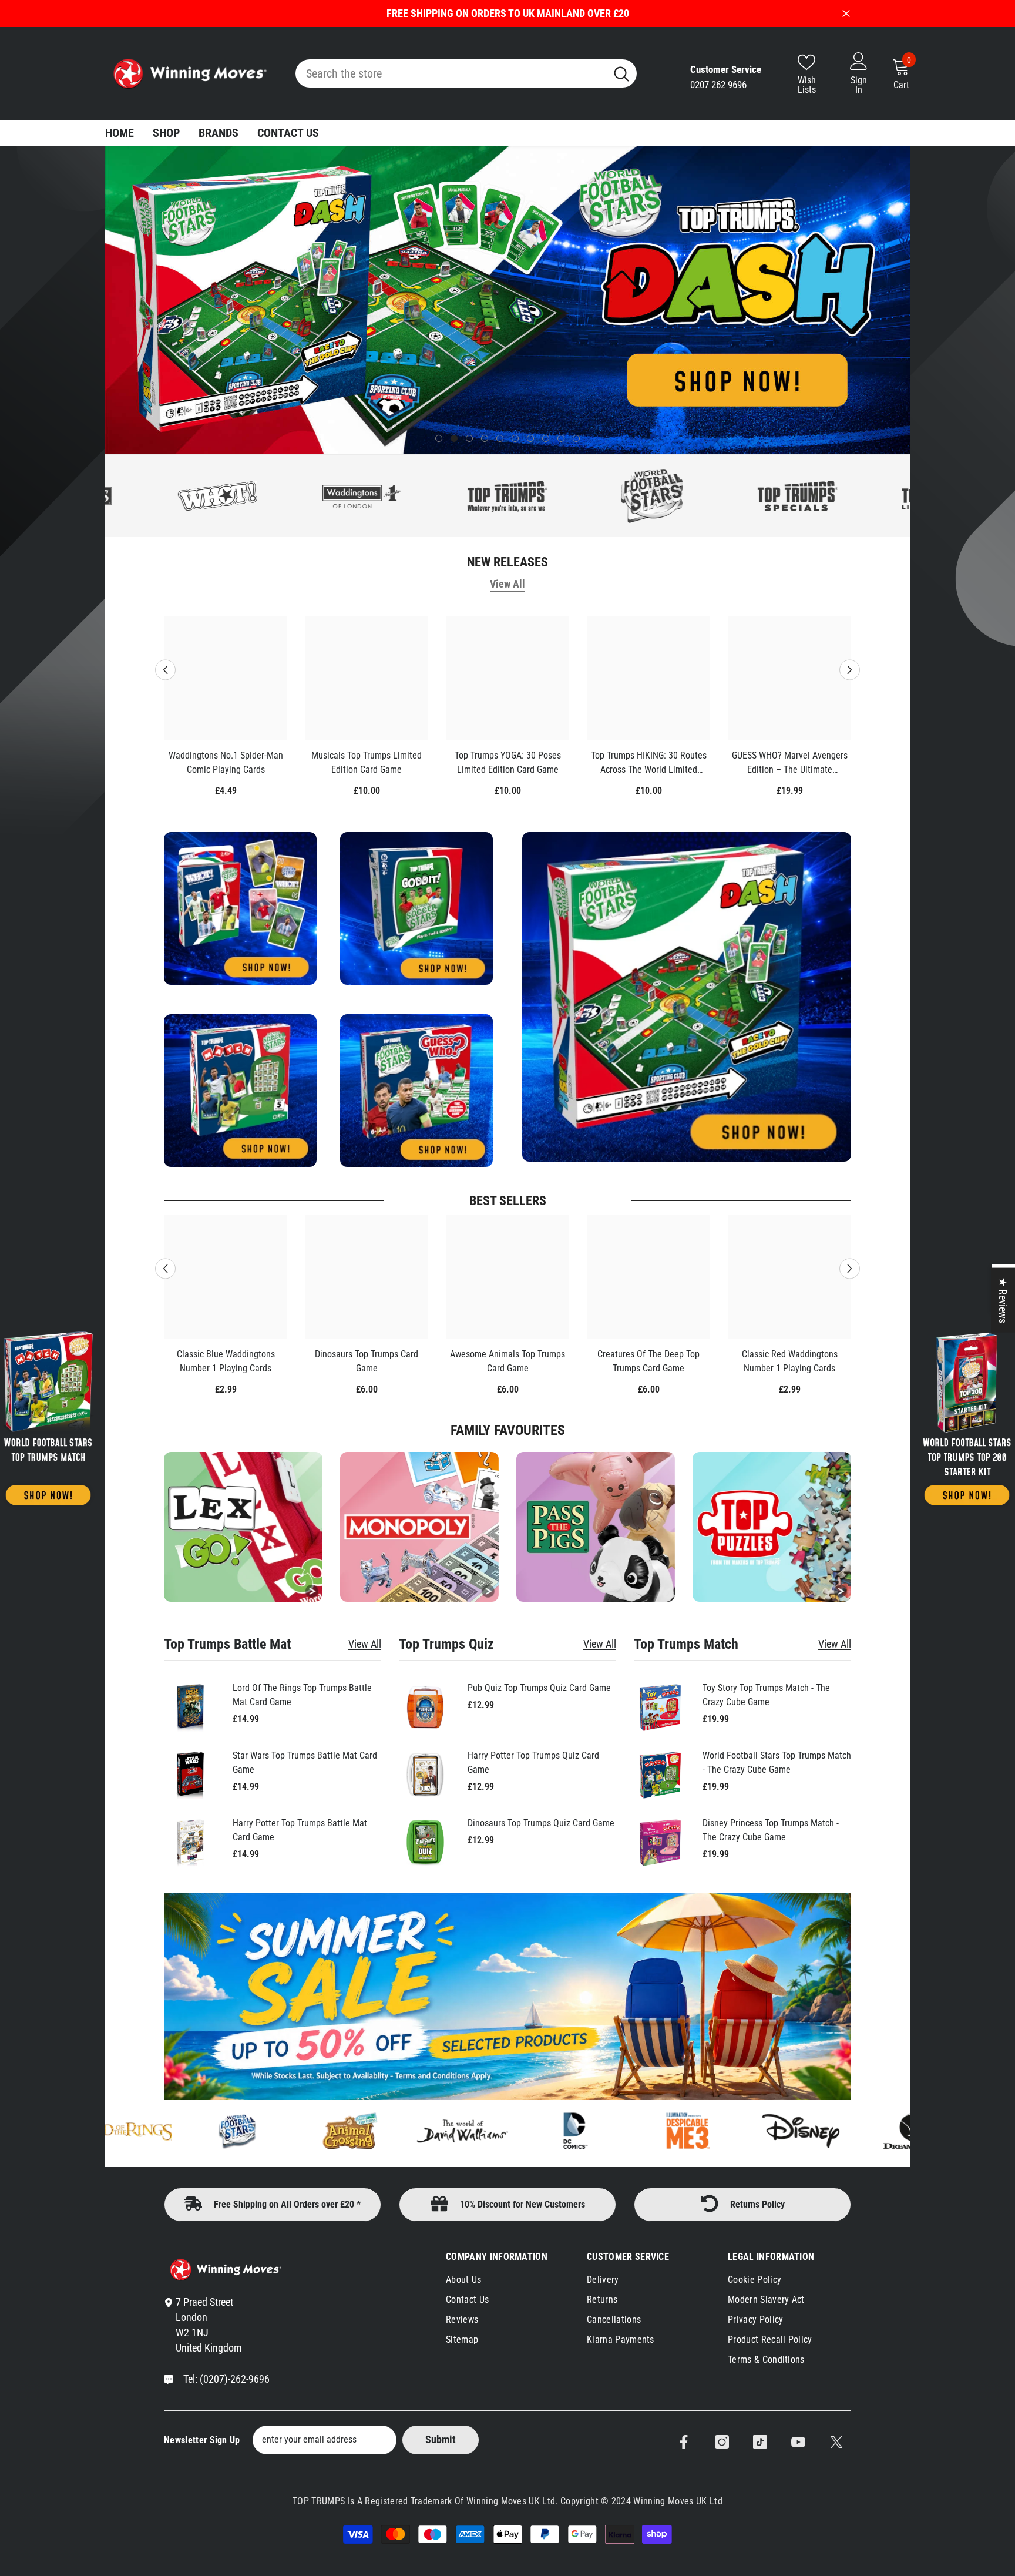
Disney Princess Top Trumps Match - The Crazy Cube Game (771, 1830)
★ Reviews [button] (1003, 1300)
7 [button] (530, 438)
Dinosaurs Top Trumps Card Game (367, 1361)
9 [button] (561, 438)
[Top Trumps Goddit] (869, 496)
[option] (508, 300)
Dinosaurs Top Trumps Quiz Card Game (541, 1823)
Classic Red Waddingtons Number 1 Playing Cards (790, 1361)
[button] (115, 300)
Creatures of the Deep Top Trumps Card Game (648, 1361)
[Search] (466, 73)
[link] (772, 1527)
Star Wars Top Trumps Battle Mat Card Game (305, 1762)
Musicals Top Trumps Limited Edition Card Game (367, 762)
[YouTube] (798, 2442)
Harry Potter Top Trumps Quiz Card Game (533, 1762)
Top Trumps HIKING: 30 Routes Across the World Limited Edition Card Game (649, 763)
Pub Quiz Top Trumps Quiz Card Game (539, 1688)
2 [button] (454, 438)
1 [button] (439, 438)
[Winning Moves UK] (48, 1417)
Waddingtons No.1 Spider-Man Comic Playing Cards (226, 762)
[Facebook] (684, 2442)
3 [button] (469, 438)
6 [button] (515, 438)
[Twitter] (836, 2442)
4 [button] (485, 438)
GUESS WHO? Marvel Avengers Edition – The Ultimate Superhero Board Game (790, 763)
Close (846, 14)
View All (508, 584)
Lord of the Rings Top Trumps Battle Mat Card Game (302, 1695)
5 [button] (500, 438)
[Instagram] (722, 2442)
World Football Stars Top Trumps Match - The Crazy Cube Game (777, 1762)
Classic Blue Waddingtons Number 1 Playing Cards (226, 1361)
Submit (441, 2439)
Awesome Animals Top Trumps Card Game (508, 1361)
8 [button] (546, 438)
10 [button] (576, 438)
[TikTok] (760, 2442)
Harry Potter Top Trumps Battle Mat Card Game (300, 1830)
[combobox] (451, 73)
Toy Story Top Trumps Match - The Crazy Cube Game (766, 1695)
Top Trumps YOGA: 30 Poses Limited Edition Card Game (508, 762)
